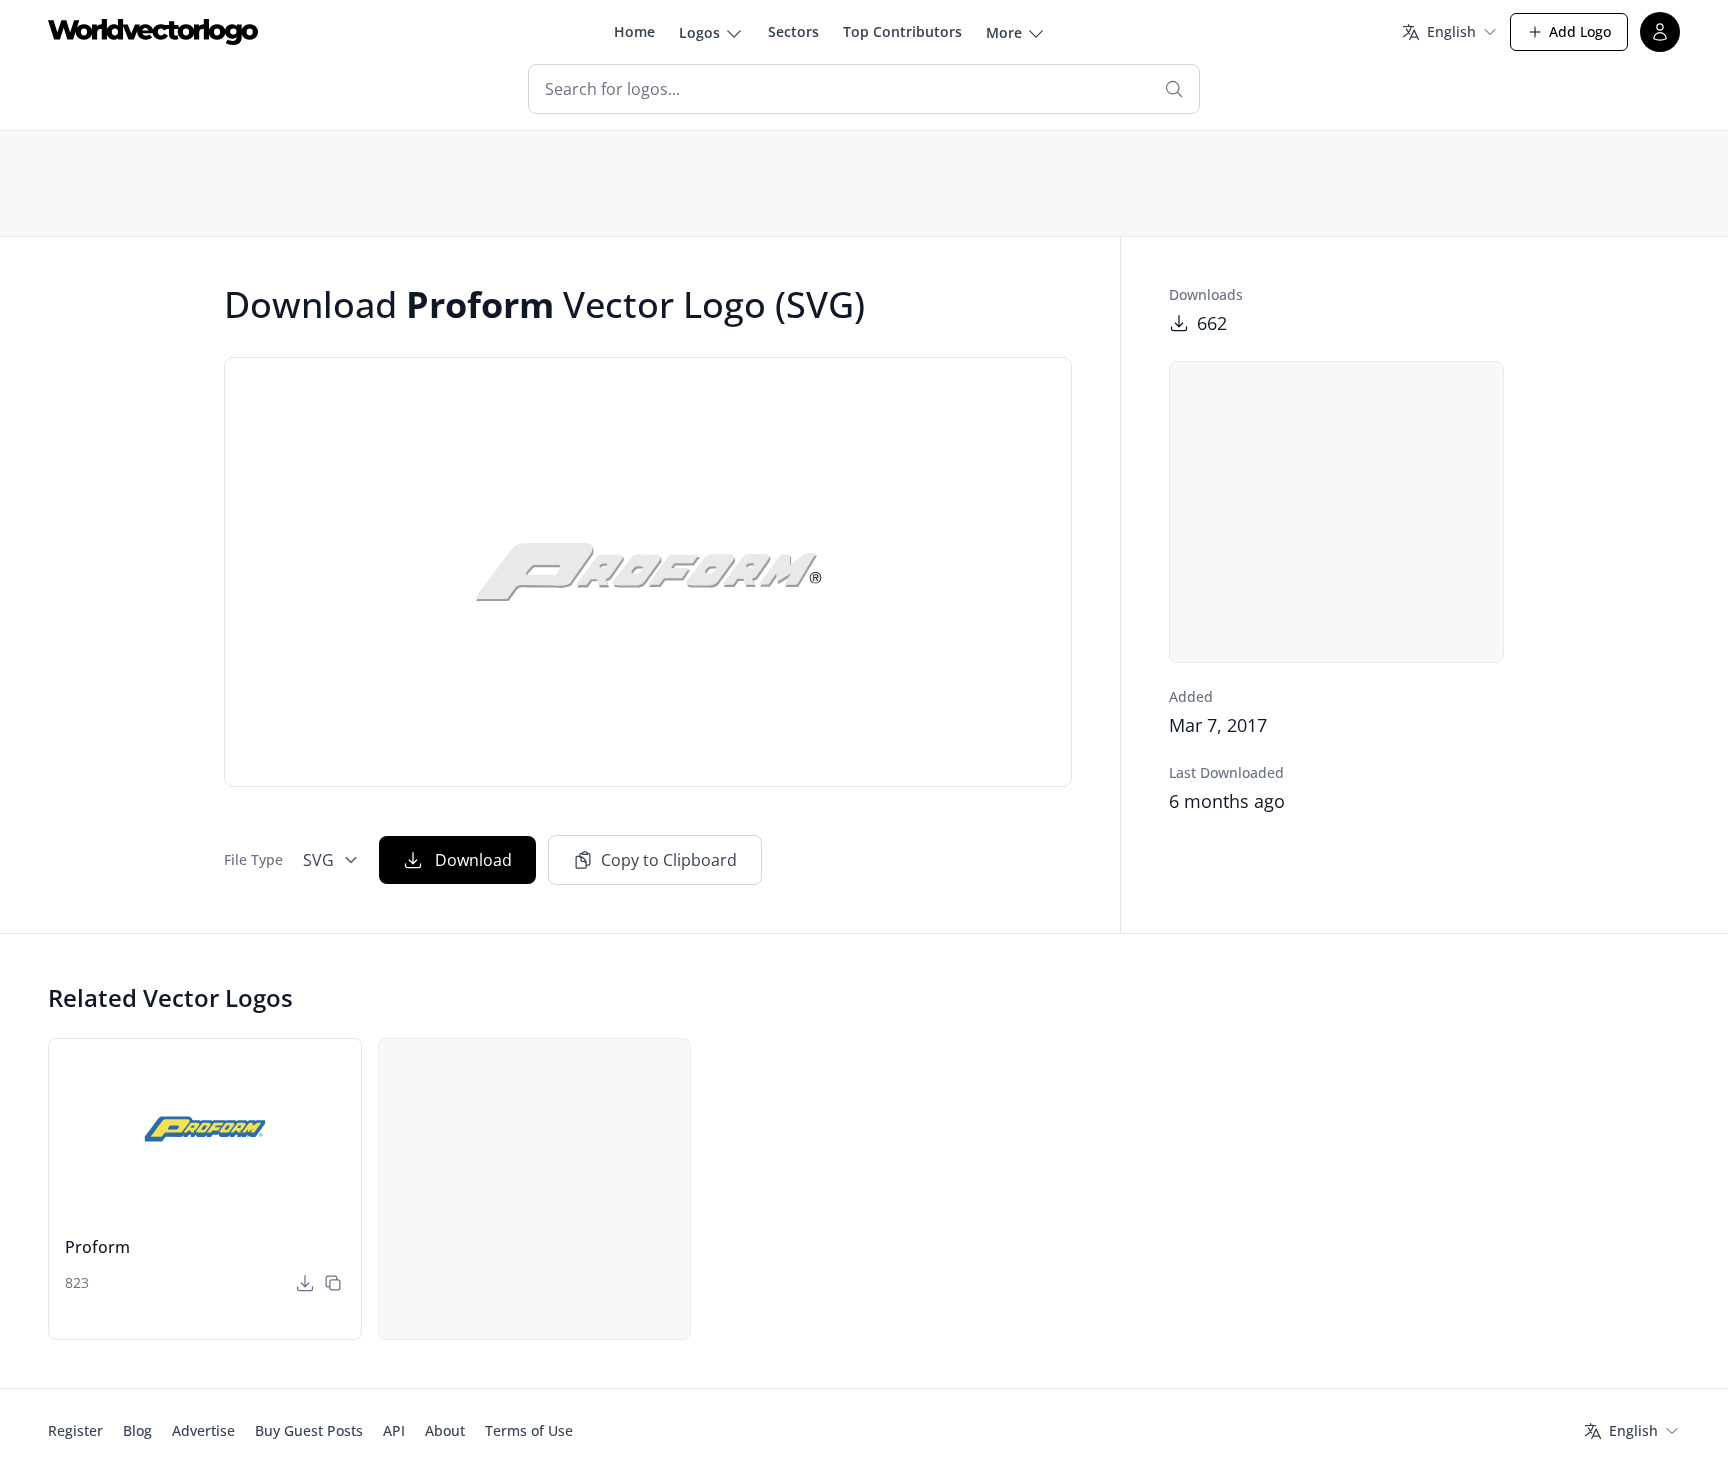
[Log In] (1660, 32)
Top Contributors (902, 31)
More (1004, 32)
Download (473, 860)
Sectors (793, 31)
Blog (137, 1430)
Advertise (203, 1430)
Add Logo (1580, 31)
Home (634, 31)
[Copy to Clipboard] (333, 1283)
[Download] (305, 1283)
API (394, 1430)
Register (75, 1430)
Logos (699, 32)
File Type (253, 859)
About (445, 1430)
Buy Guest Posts (309, 1430)
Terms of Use (529, 1430)
